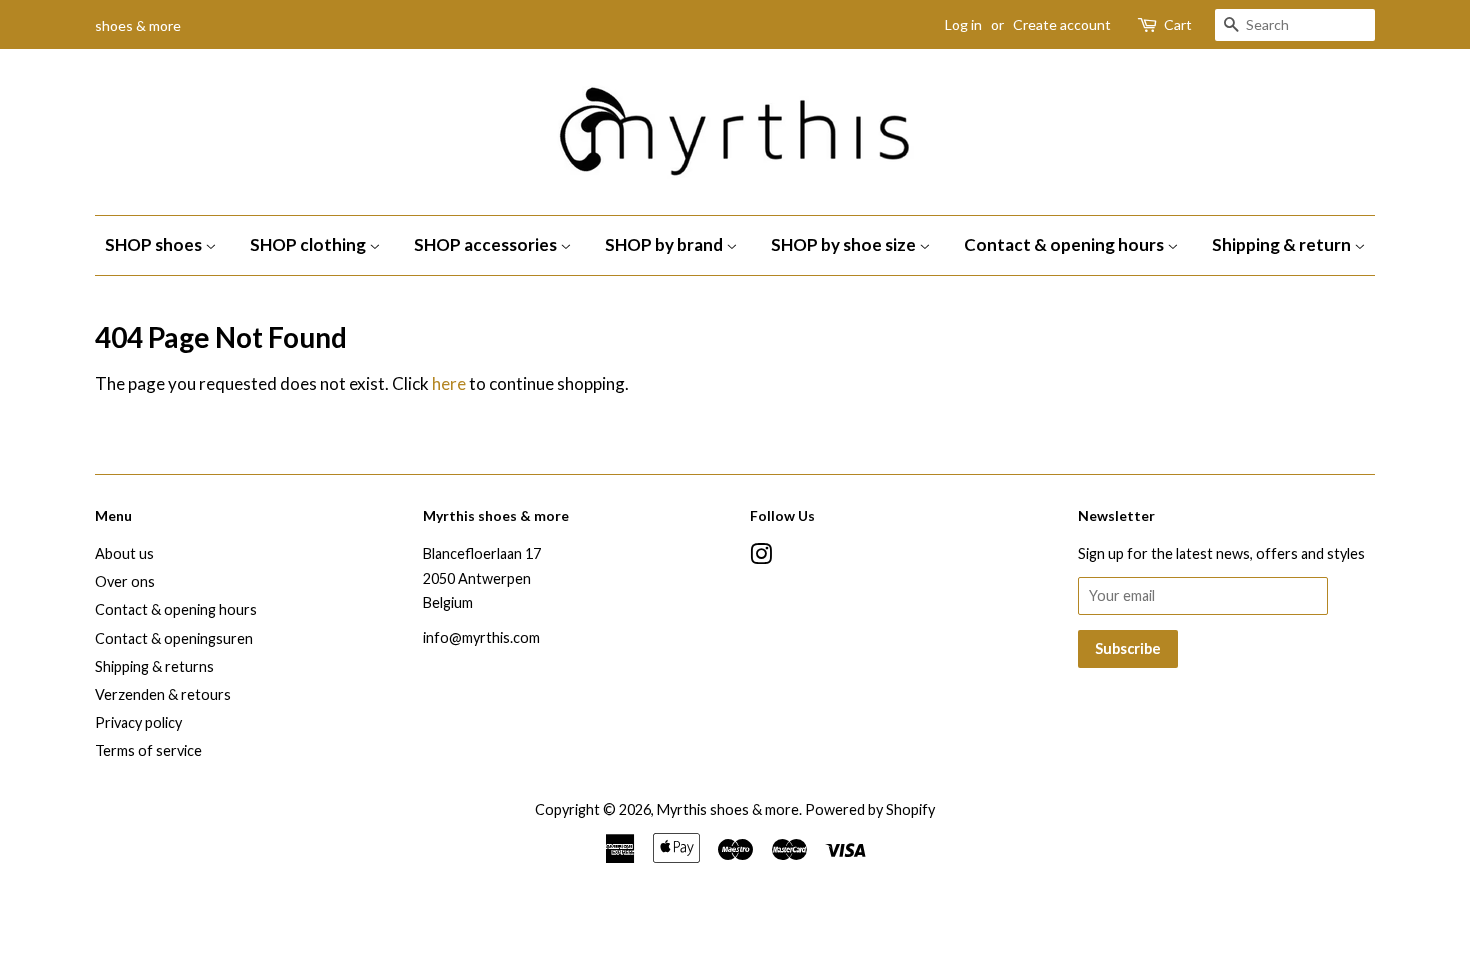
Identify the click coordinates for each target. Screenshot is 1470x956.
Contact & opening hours (1065, 244)
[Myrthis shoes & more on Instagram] (761, 557)
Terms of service (148, 750)
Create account (1062, 24)
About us (124, 553)
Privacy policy (138, 722)
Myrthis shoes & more (728, 809)
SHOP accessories (487, 244)
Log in (963, 24)
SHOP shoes (155, 244)
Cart (1178, 24)
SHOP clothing (309, 244)
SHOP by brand (665, 244)
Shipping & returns (154, 666)
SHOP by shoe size (845, 244)
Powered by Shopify (870, 809)
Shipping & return (1283, 244)
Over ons (125, 581)
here (449, 383)
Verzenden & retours (163, 694)
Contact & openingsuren (174, 638)
